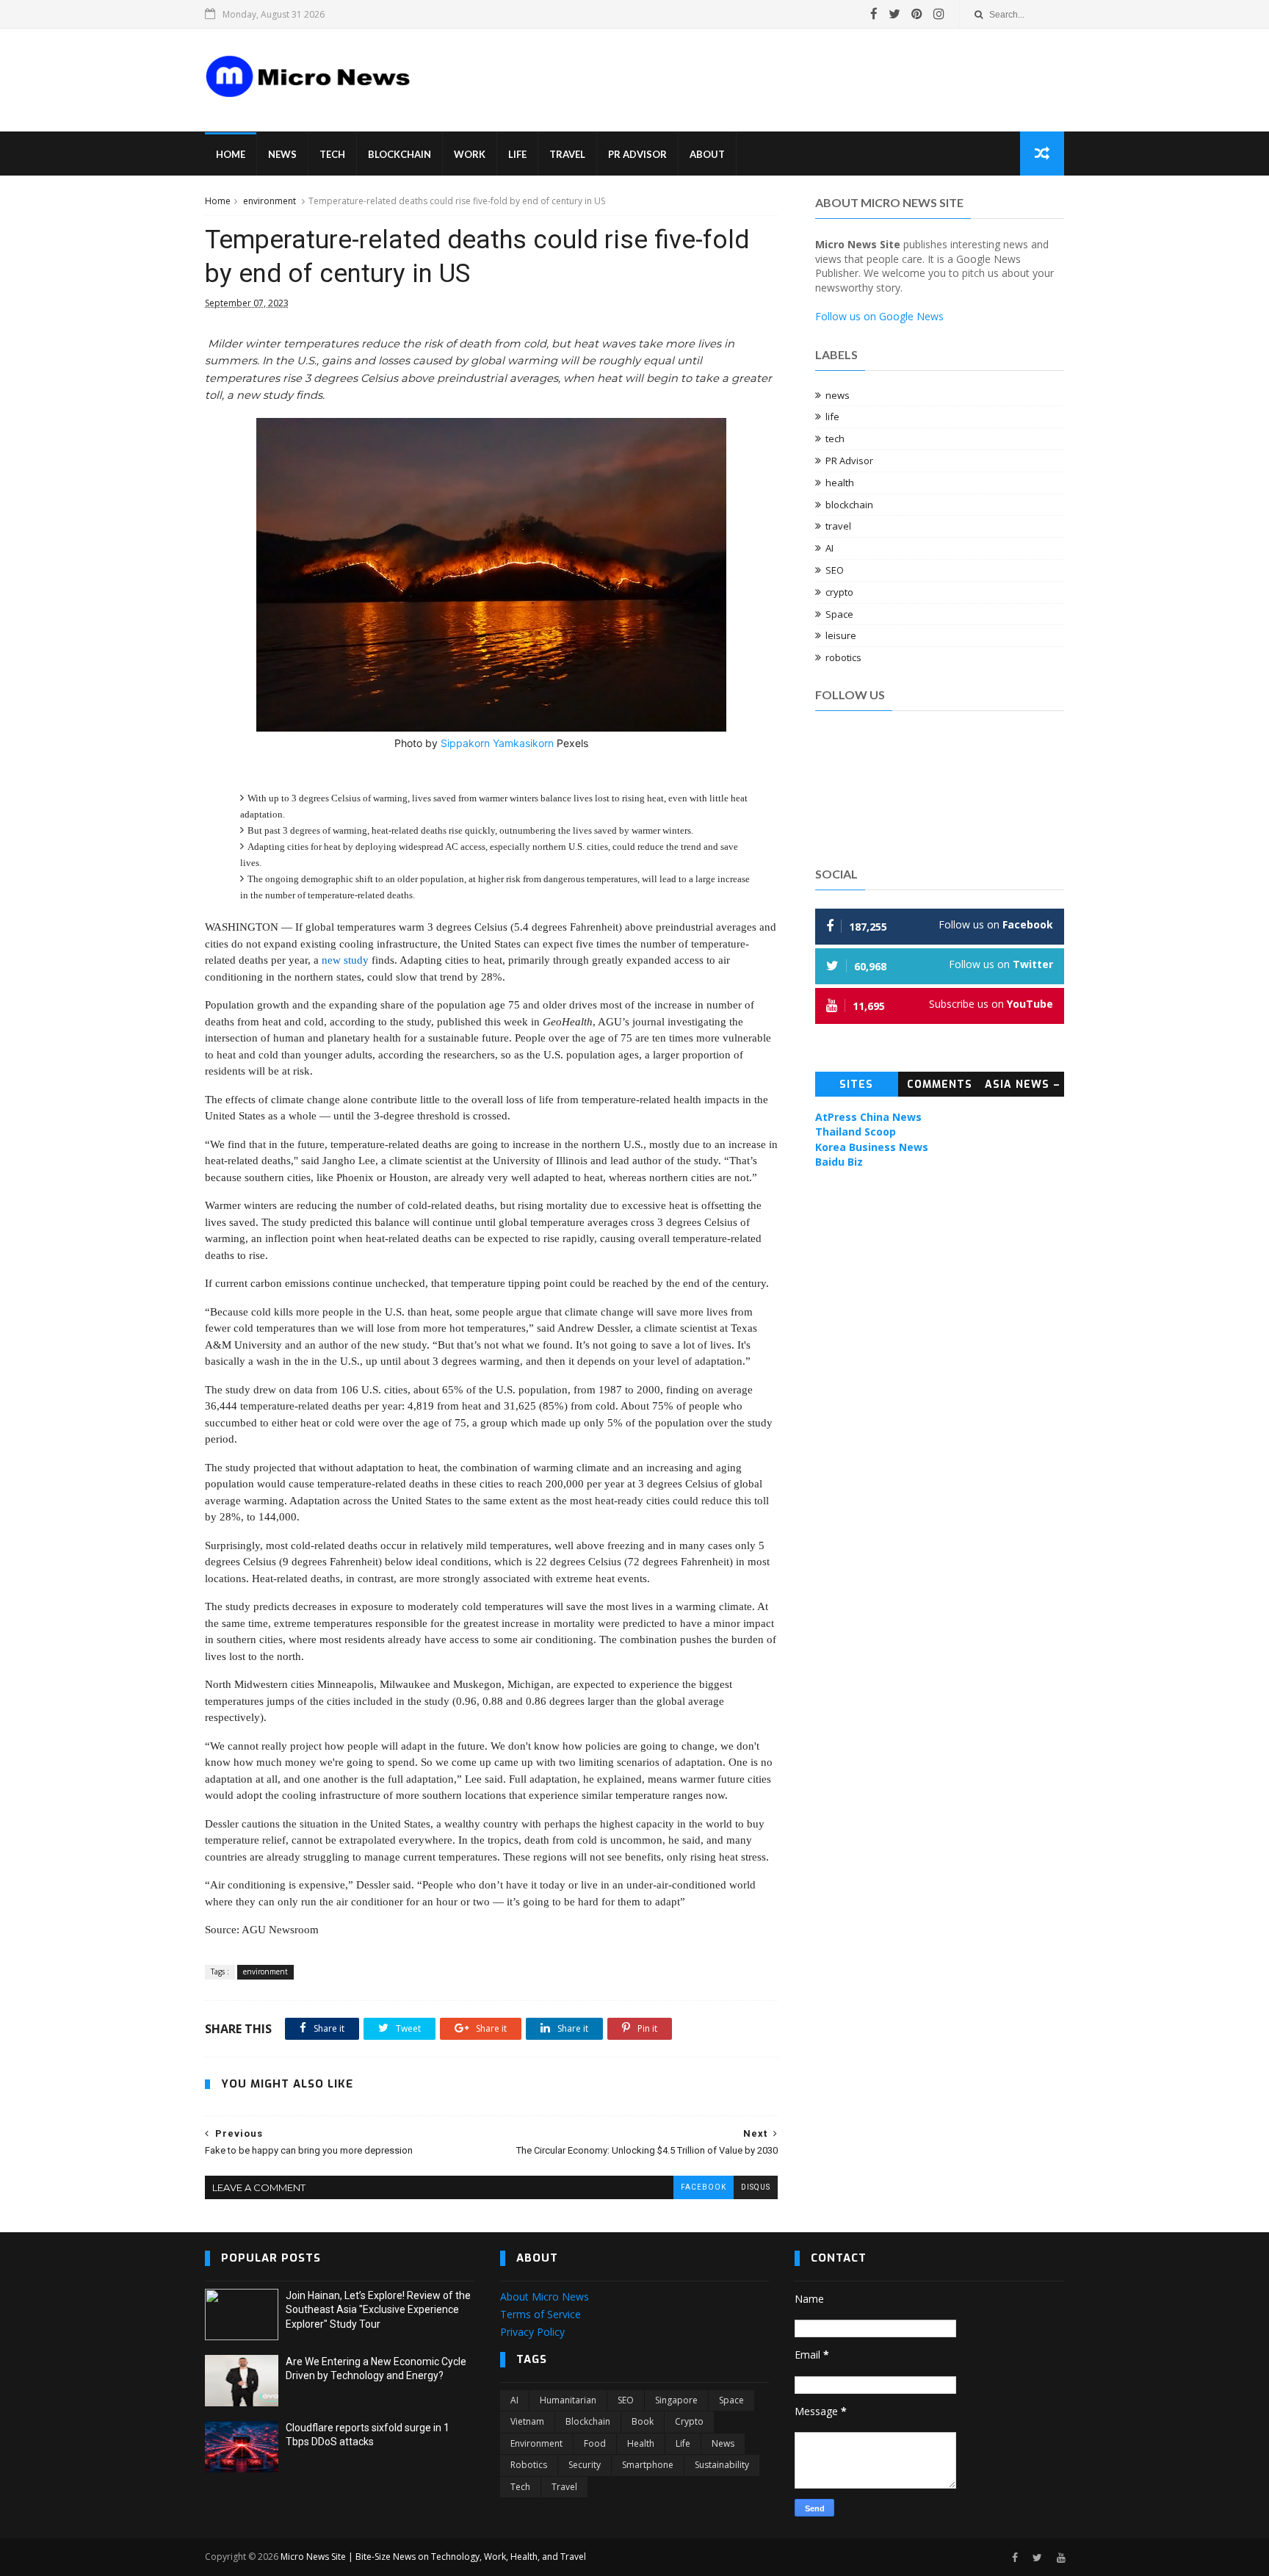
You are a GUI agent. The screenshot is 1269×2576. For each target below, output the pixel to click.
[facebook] (874, 14)
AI (829, 548)
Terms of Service (540, 2314)
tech (835, 439)
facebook (704, 2187)
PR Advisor (637, 154)
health (840, 483)
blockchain (849, 505)
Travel (567, 154)
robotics (843, 657)
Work (470, 154)
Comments (940, 1085)
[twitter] (894, 14)
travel (838, 526)
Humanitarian (568, 2400)
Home (231, 154)
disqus (756, 2187)
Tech (332, 154)
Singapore (676, 2400)
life (832, 416)
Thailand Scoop (856, 1132)
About (707, 154)
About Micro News (545, 2297)
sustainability (722, 2465)
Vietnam (527, 2421)
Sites (856, 1085)
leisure (841, 635)
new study (345, 960)
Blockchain (399, 154)
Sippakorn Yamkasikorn (497, 743)
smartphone (648, 2465)
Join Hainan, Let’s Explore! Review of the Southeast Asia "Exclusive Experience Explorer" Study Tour (378, 2310)
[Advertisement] (701, 69)
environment (270, 201)
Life (517, 154)
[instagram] (939, 14)
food (595, 2443)
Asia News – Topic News (1023, 1087)
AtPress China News (868, 1117)
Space (839, 614)
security (585, 2465)
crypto (839, 592)
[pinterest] (917, 14)
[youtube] (1061, 2558)
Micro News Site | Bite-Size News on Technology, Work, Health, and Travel (433, 2557)
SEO (835, 570)
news (838, 395)
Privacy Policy (532, 2332)
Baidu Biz (839, 1162)
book (643, 2421)
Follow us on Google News (879, 316)
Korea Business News (872, 1147)
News (282, 154)
